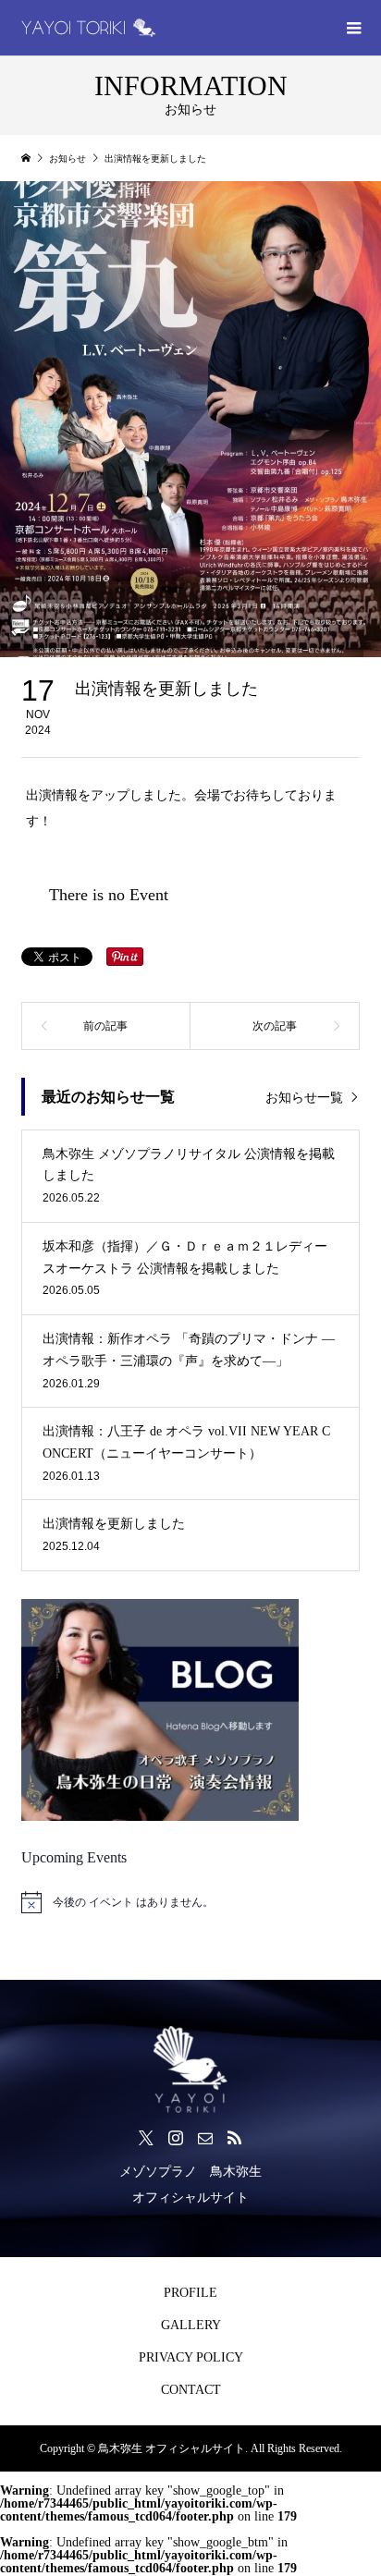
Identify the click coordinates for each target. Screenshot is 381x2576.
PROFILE (190, 2293)
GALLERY (191, 2325)
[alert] (190, 1902)
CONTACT (191, 2390)
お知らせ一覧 (304, 1098)
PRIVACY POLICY (191, 2357)
